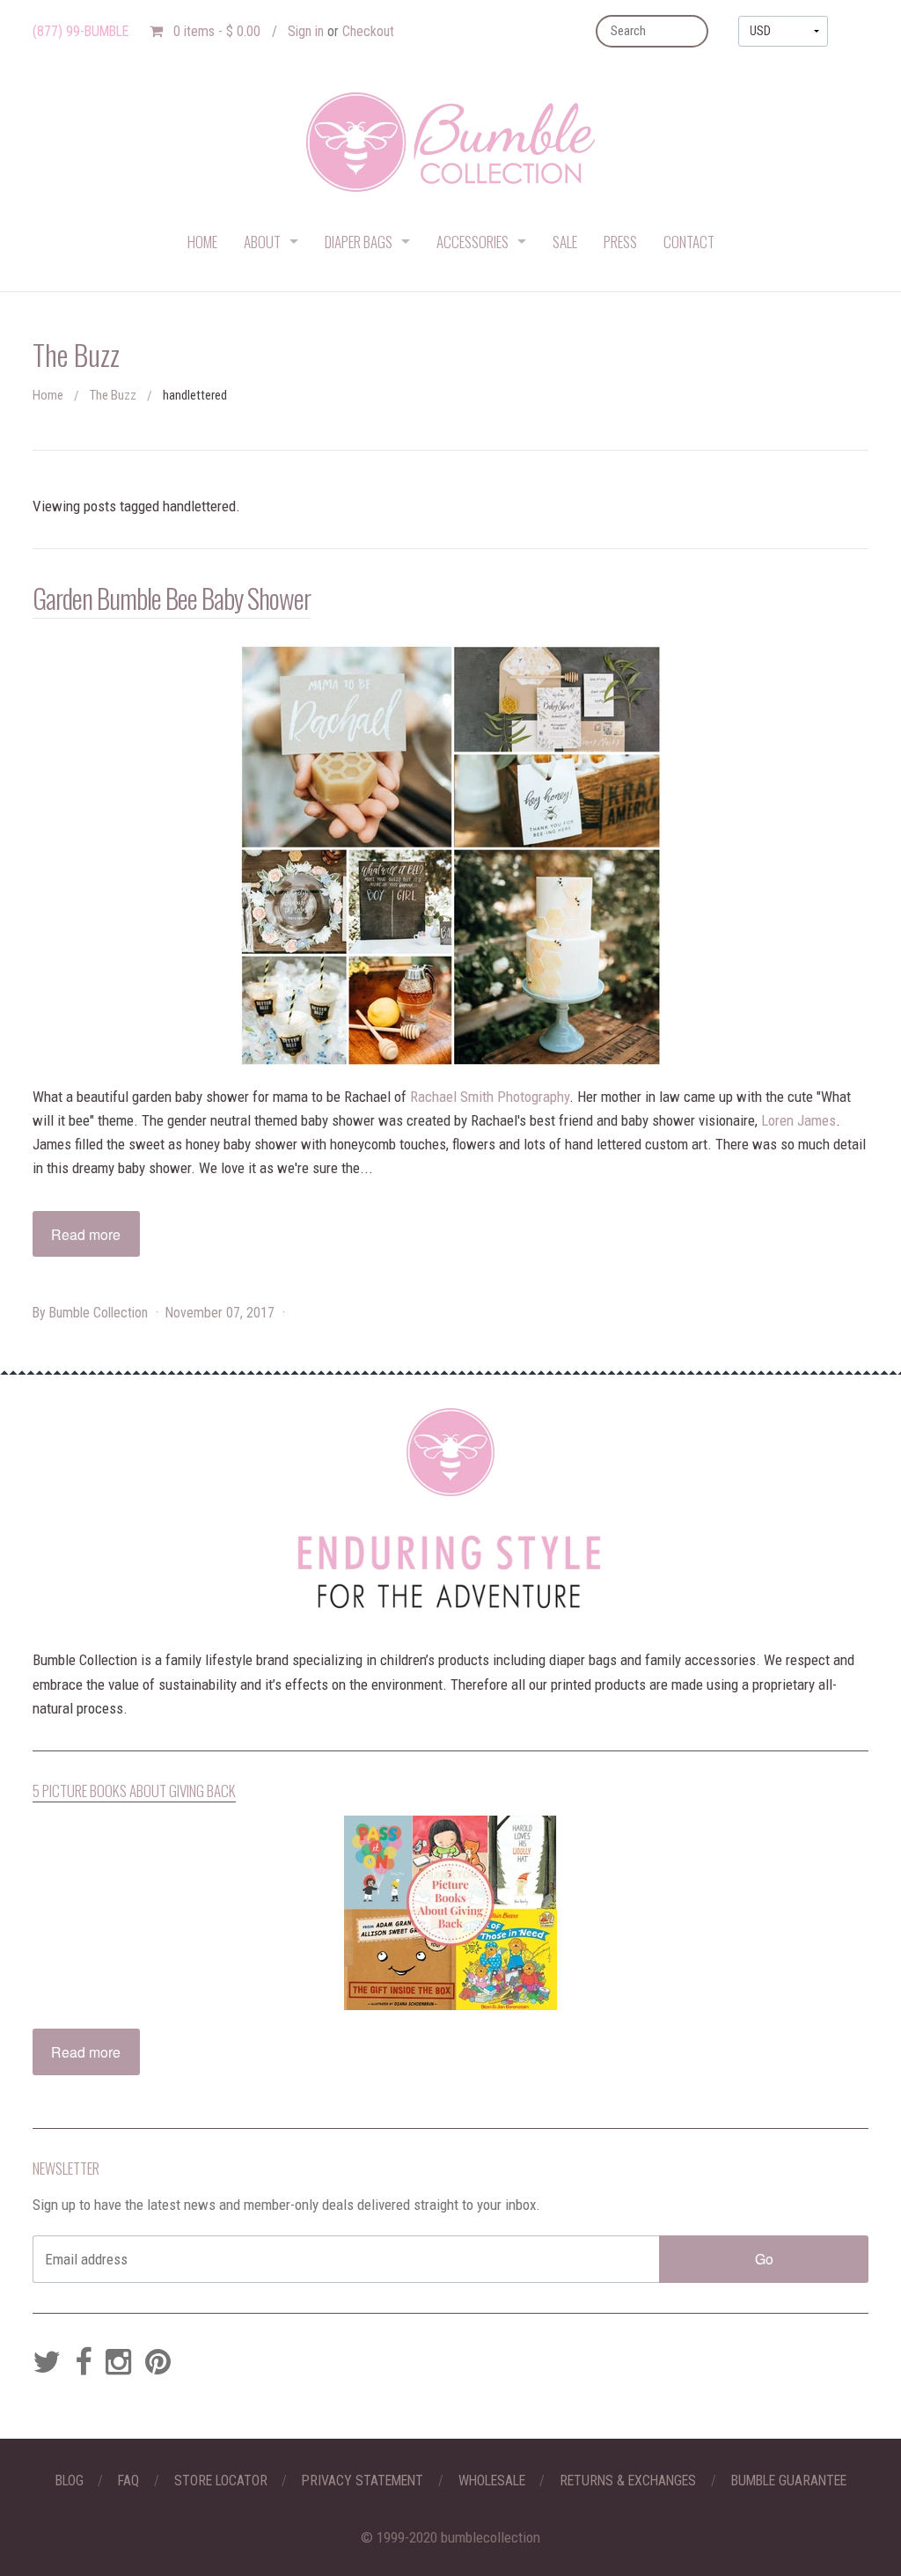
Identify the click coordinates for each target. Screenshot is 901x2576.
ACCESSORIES (472, 242)
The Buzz (113, 395)
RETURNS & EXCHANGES (628, 2481)
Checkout (368, 31)
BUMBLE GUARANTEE (789, 2481)
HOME (202, 242)
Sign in (306, 31)
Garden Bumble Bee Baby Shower (172, 598)
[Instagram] (118, 2363)
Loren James (798, 1120)
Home (48, 395)
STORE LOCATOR (221, 2481)
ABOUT (262, 242)
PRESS (620, 242)
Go (764, 2259)
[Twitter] (47, 2363)
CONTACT (689, 242)
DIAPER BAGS (359, 242)
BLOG (70, 2481)
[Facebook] (83, 2363)
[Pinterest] (158, 2363)
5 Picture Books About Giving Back (134, 1791)
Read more (86, 1234)
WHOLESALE (492, 2481)
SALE (565, 242)
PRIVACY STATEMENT (363, 2481)
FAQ (128, 2481)
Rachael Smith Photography (490, 1097)
